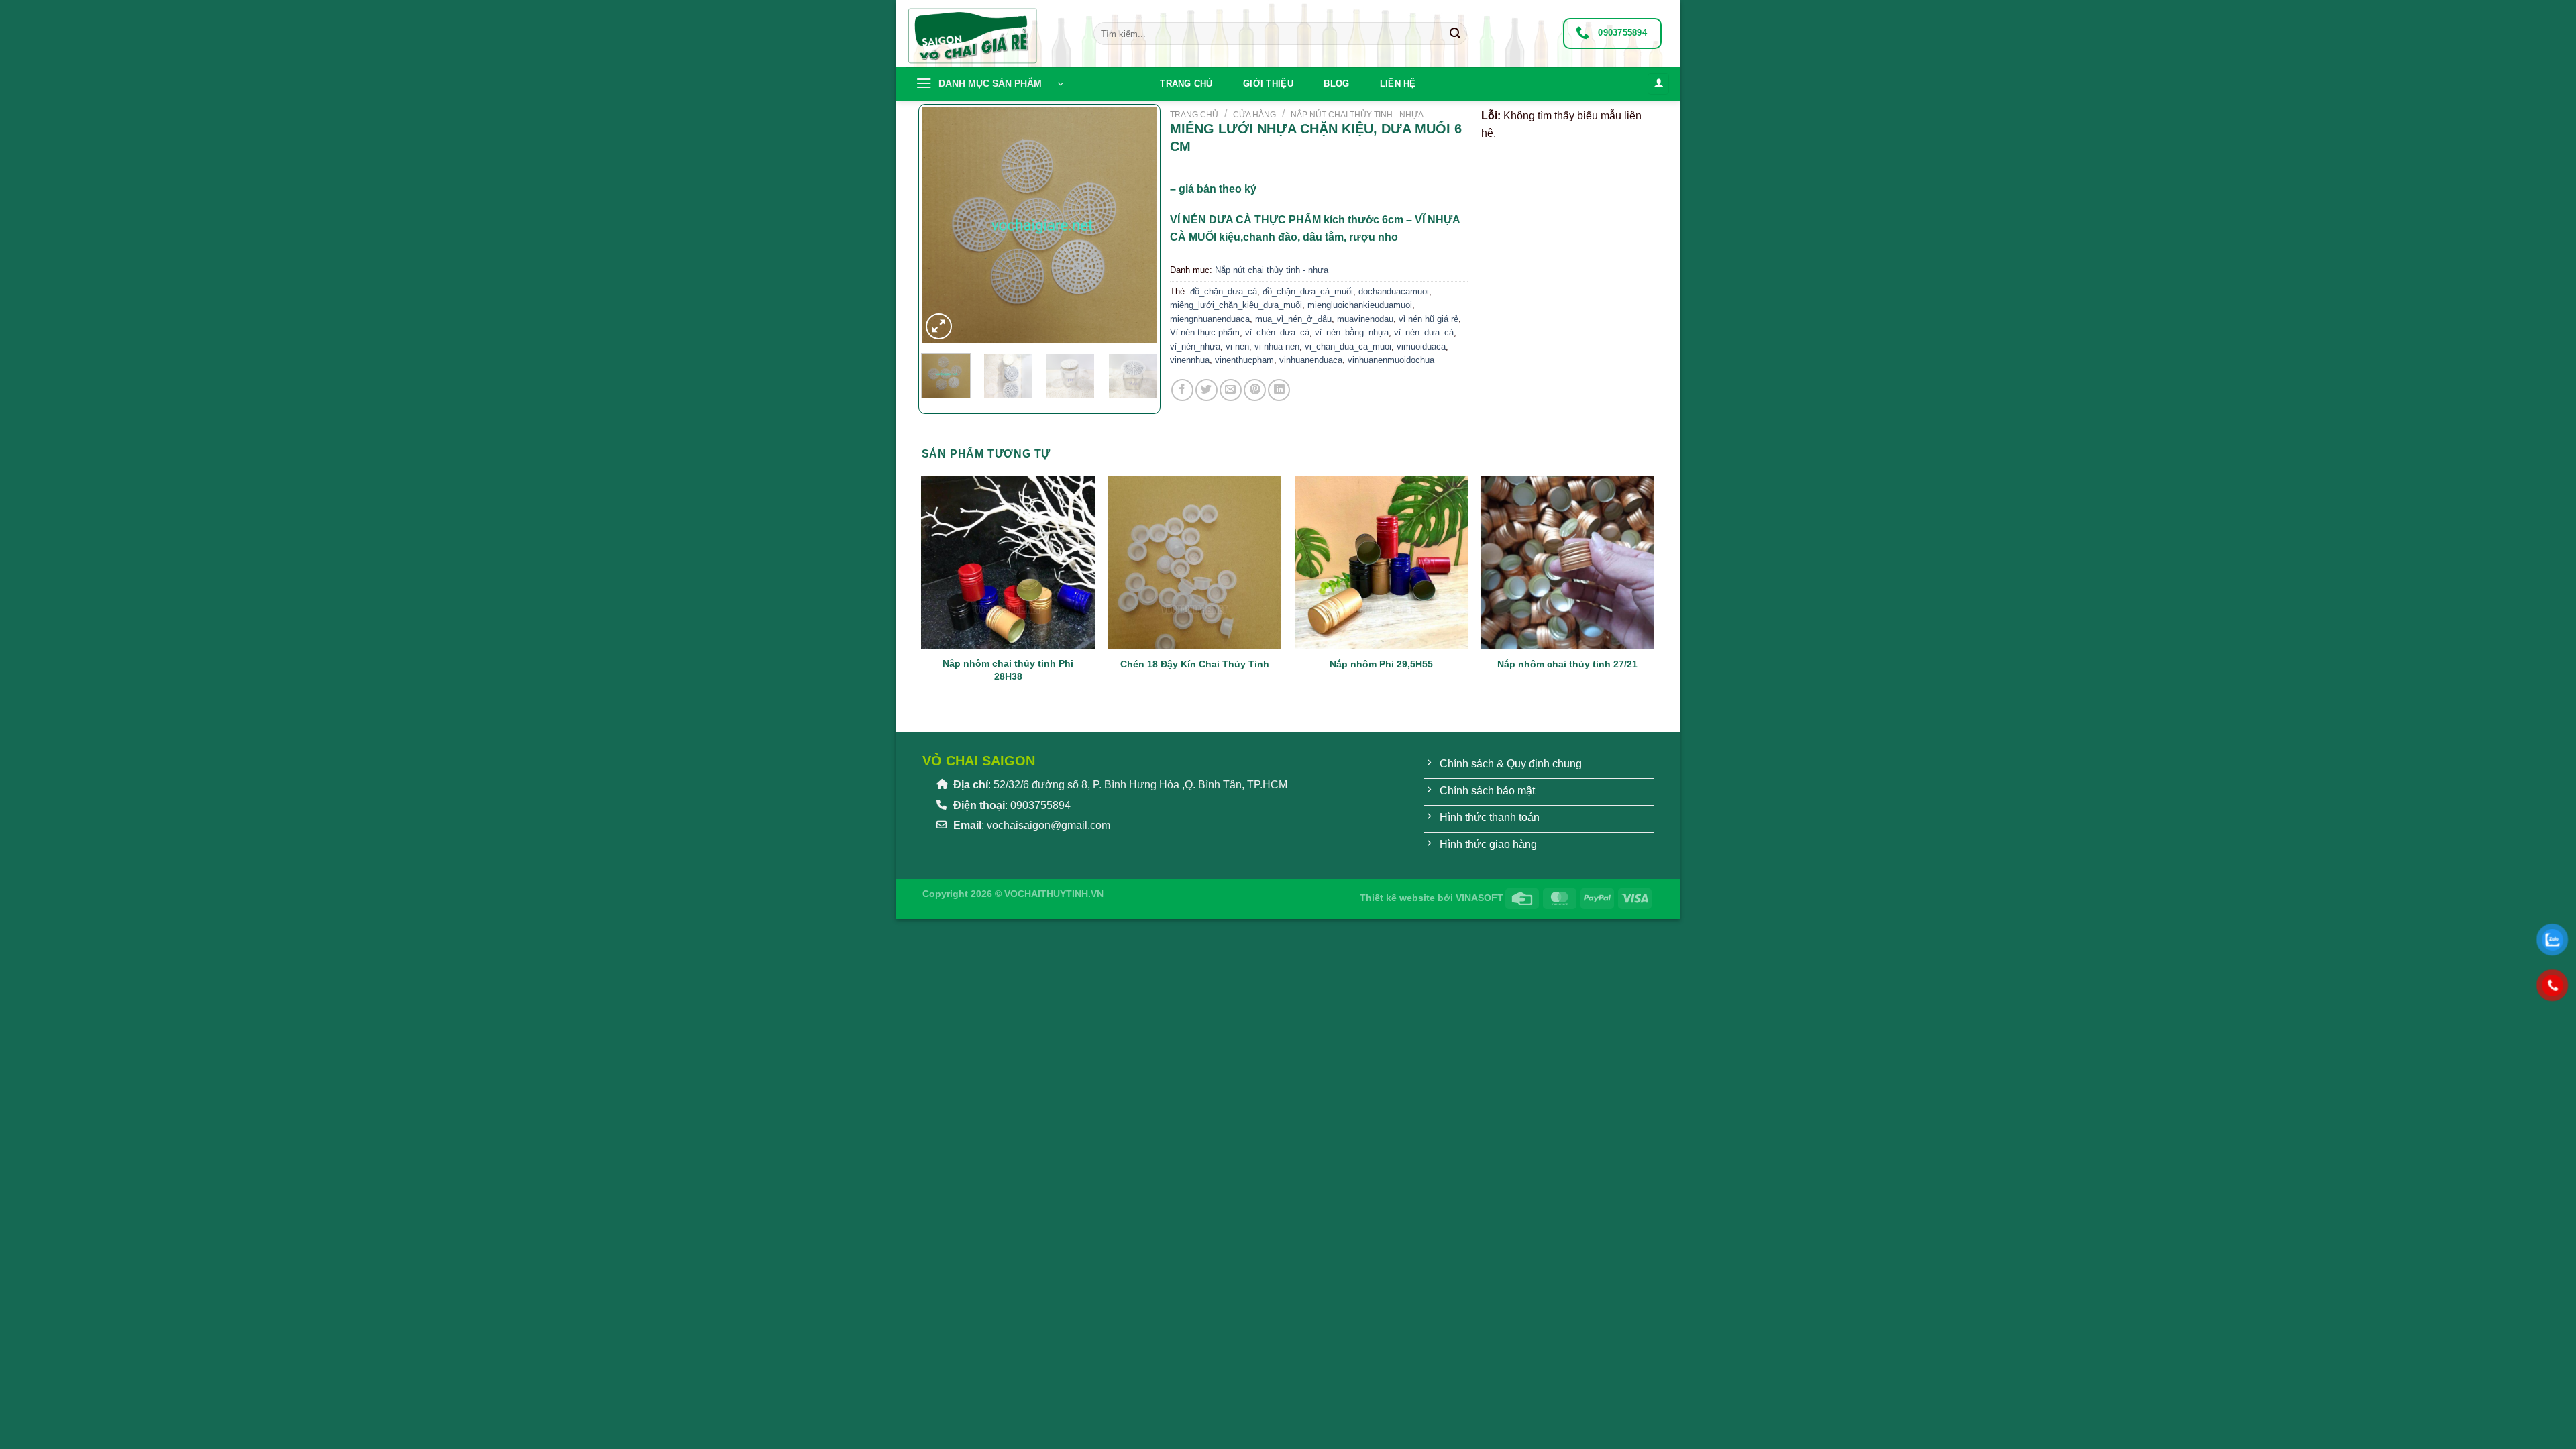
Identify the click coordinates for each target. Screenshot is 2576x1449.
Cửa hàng (1254, 115)
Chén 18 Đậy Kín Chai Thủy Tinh (1195, 664)
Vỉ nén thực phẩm (1205, 332)
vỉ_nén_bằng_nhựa (1352, 332)
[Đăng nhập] (1658, 84)
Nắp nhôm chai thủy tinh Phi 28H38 (1008, 670)
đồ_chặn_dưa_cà (1224, 291)
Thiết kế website (1397, 898)
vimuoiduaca (1421, 346)
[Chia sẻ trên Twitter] (1206, 390)
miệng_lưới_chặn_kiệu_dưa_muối (1236, 305)
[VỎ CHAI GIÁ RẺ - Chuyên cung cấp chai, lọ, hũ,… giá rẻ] (989, 34)
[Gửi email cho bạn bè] (1231, 390)
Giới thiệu (1268, 84)
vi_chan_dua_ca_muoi (1348, 346)
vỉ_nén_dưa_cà (1424, 332)
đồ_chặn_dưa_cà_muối (1308, 291)
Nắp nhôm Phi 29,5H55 (1381, 664)
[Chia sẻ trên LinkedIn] (1279, 390)
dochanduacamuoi (1394, 291)
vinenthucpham (1244, 360)
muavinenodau (1365, 319)
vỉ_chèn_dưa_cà (1277, 332)
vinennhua (1190, 360)
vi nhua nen (1277, 346)
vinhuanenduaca (1311, 360)
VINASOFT (1480, 898)
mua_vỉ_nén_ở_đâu (1293, 319)
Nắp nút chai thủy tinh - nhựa (1357, 115)
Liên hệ (1398, 84)
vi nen (1237, 346)
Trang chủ (1186, 84)
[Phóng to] (939, 326)
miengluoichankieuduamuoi (1360, 305)
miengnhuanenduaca (1210, 319)
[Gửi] (1455, 34)
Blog (1336, 84)
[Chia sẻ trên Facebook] (1182, 390)
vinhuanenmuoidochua (1391, 360)
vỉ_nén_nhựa (1195, 346)
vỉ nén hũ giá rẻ (1429, 319)
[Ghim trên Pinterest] (1255, 390)
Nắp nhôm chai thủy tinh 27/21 (1567, 664)
